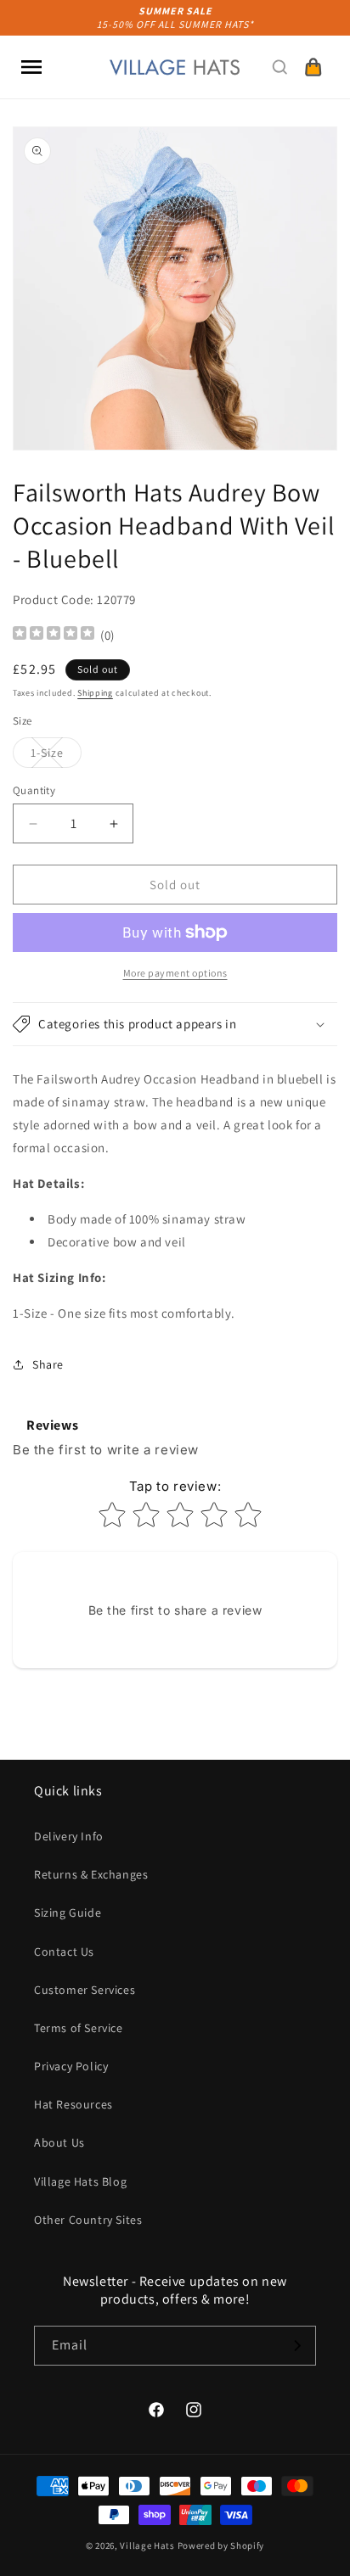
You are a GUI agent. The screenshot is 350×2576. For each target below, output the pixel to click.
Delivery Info (69, 1836)
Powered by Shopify (221, 2545)
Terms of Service (79, 2028)
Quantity (34, 790)
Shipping (95, 693)
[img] (54, 635)
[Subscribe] (296, 2346)
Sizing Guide (68, 1912)
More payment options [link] (175, 973)
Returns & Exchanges (91, 1874)
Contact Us (64, 1952)
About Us (59, 2142)
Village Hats (147, 2545)
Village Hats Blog (80, 2181)
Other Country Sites (88, 2220)
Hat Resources (73, 2104)
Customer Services (85, 1990)
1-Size (56, 756)
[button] (31, 67)
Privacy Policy (71, 2066)
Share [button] (48, 1364)
